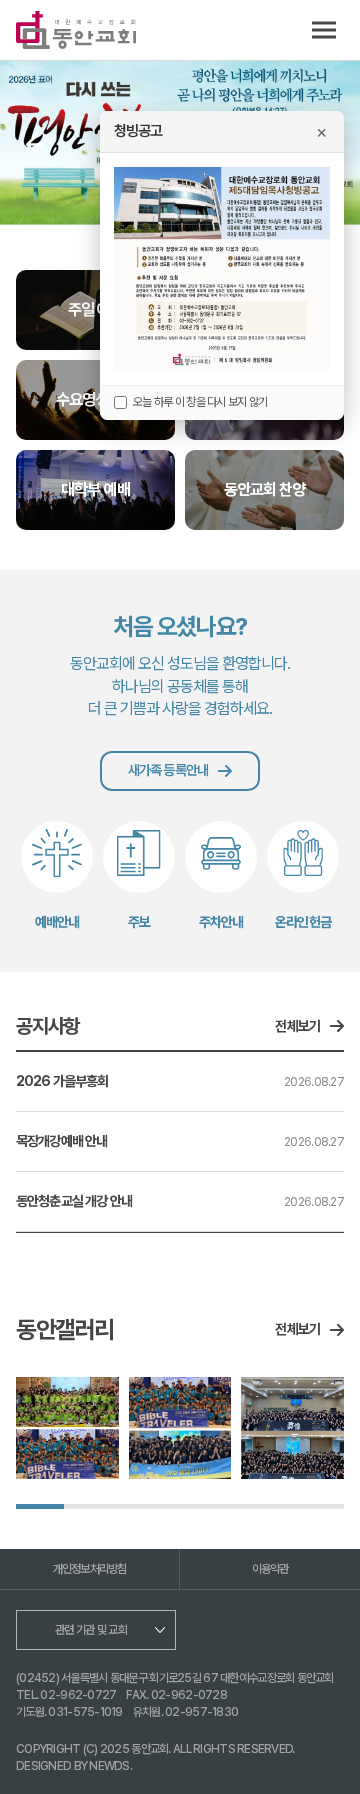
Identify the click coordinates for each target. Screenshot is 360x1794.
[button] (35, 144)
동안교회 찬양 (264, 489)
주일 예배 (95, 309)
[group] (67, 1428)
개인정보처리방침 (90, 1569)
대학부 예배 (95, 489)
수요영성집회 (95, 399)
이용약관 (270, 1569)
